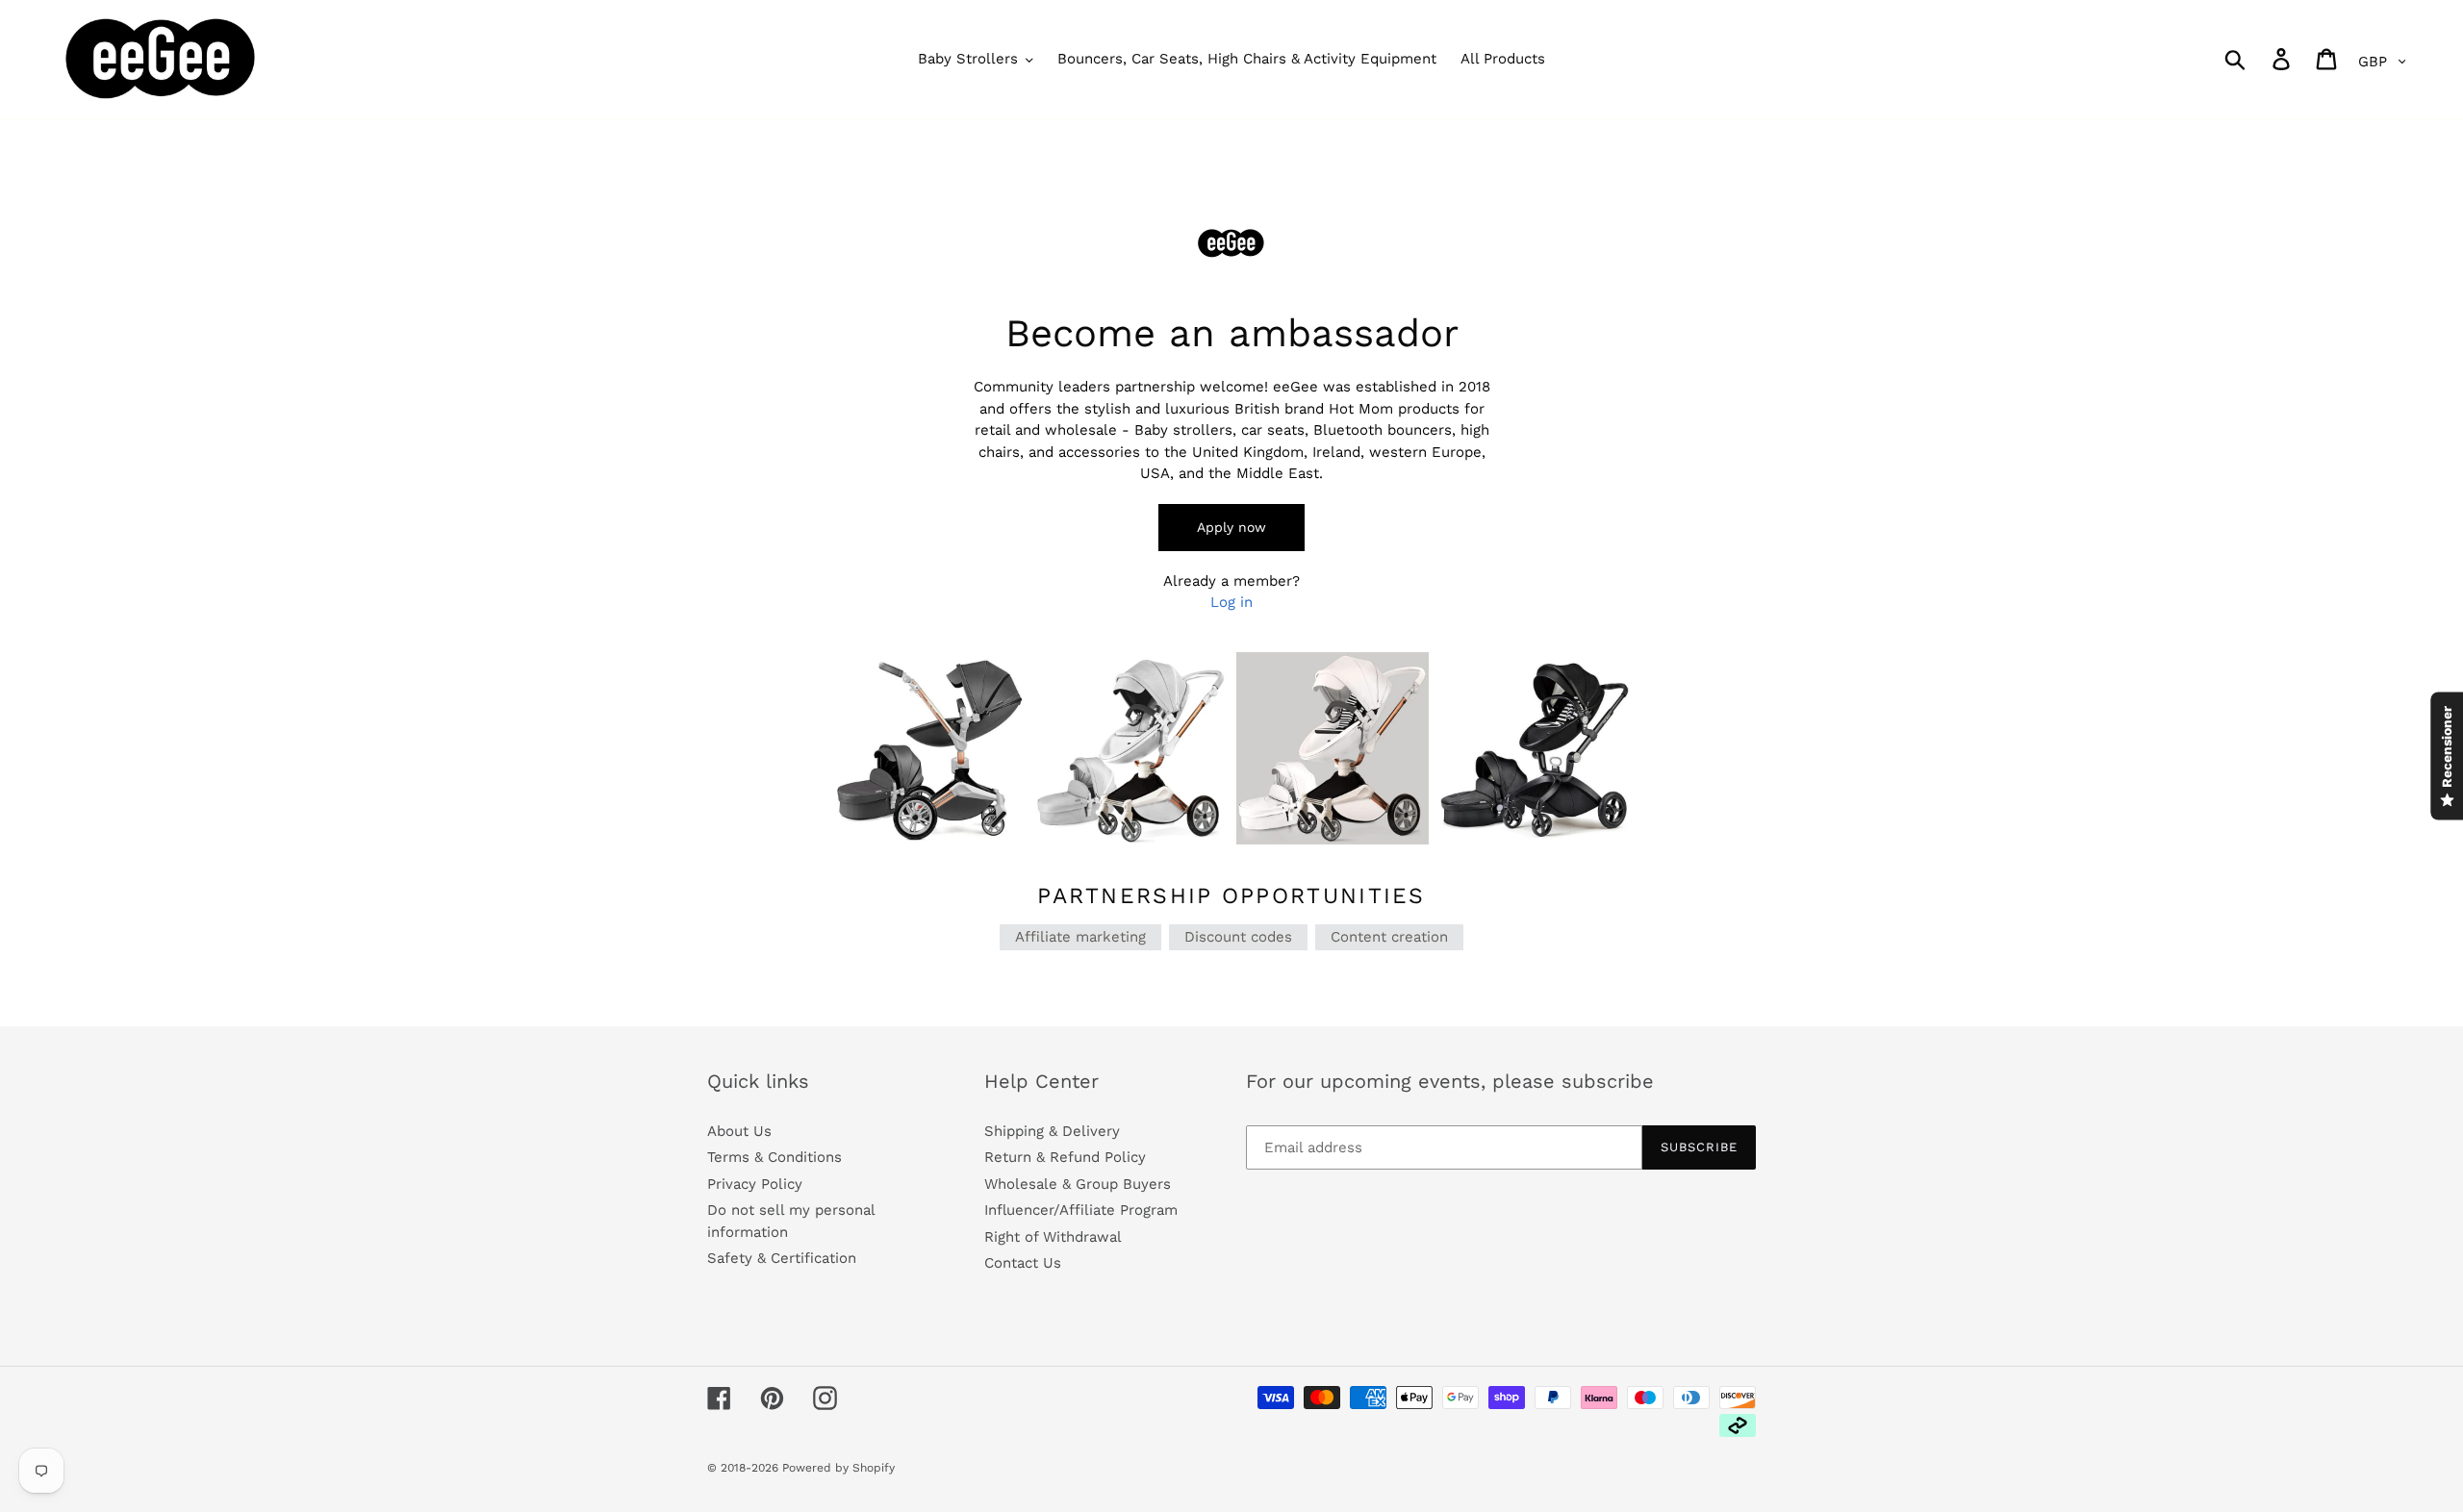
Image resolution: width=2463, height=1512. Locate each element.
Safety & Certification (782, 1258)
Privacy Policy (755, 1184)
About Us (739, 1131)
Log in (1231, 602)
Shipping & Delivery (1052, 1131)
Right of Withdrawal (1053, 1237)
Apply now (1231, 527)
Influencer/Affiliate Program (1081, 1210)
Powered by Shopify (838, 1468)
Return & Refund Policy (1065, 1157)
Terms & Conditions (774, 1157)
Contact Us (1023, 1263)
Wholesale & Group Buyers (1078, 1184)
